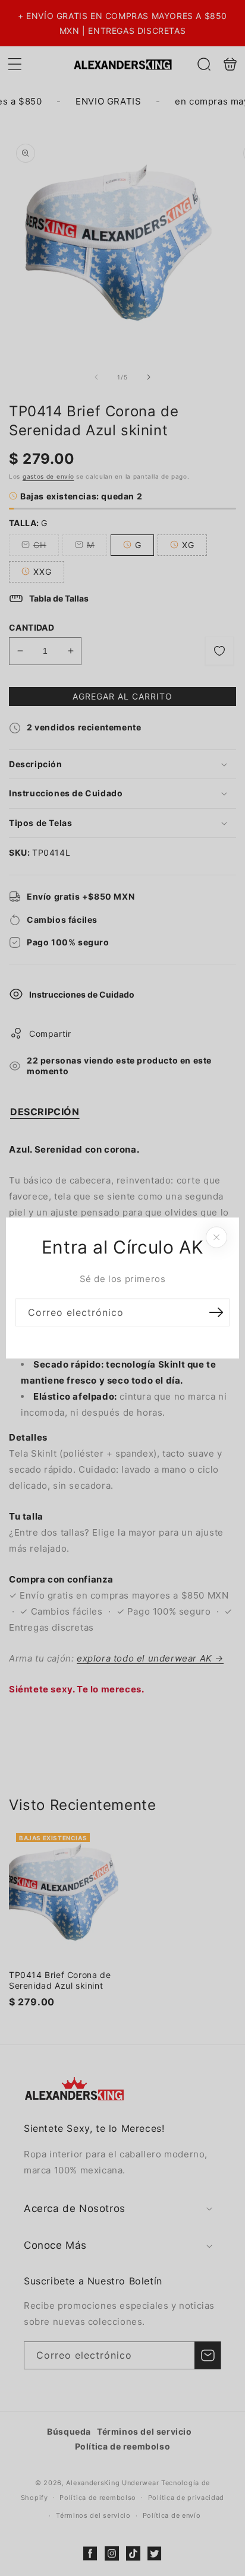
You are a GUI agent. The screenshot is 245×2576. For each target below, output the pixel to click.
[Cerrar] (216, 1238)
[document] (122, 1288)
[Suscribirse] (216, 1313)
